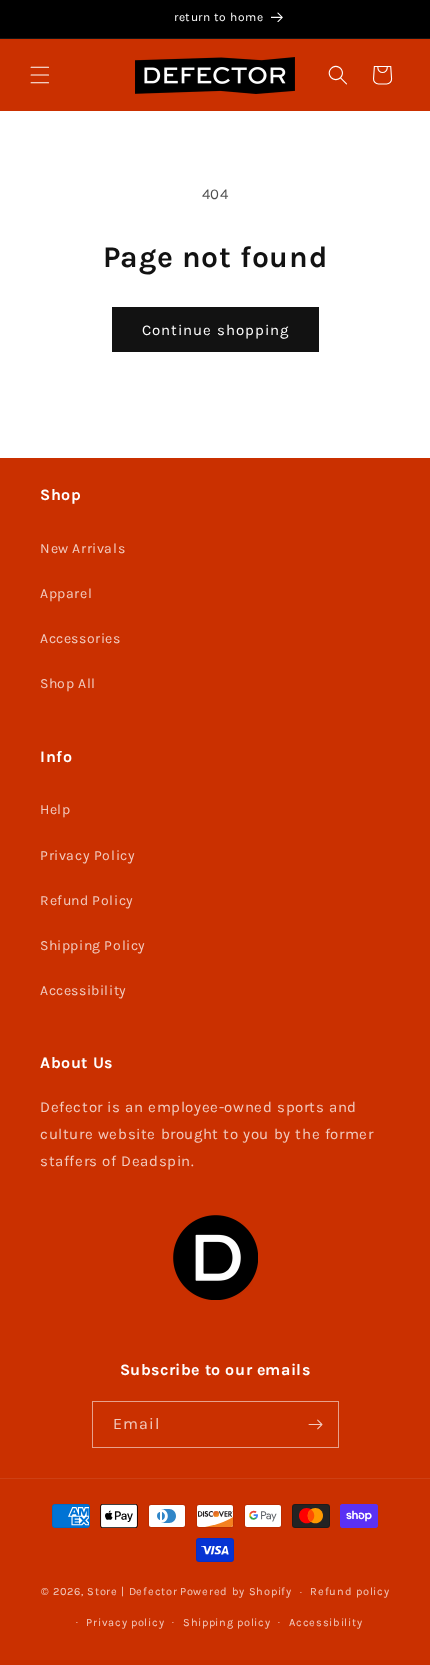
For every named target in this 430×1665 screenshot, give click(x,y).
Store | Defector (132, 1591)
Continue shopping (215, 330)
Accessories (80, 638)
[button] (40, 75)
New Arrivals (82, 548)
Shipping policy (227, 1622)
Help (55, 809)
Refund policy (349, 1591)
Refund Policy (87, 900)
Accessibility (83, 990)
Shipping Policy (93, 945)
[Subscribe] (316, 1424)
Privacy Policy (87, 855)
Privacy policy (125, 1622)
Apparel (66, 593)
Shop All (68, 683)
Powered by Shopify (236, 1591)
